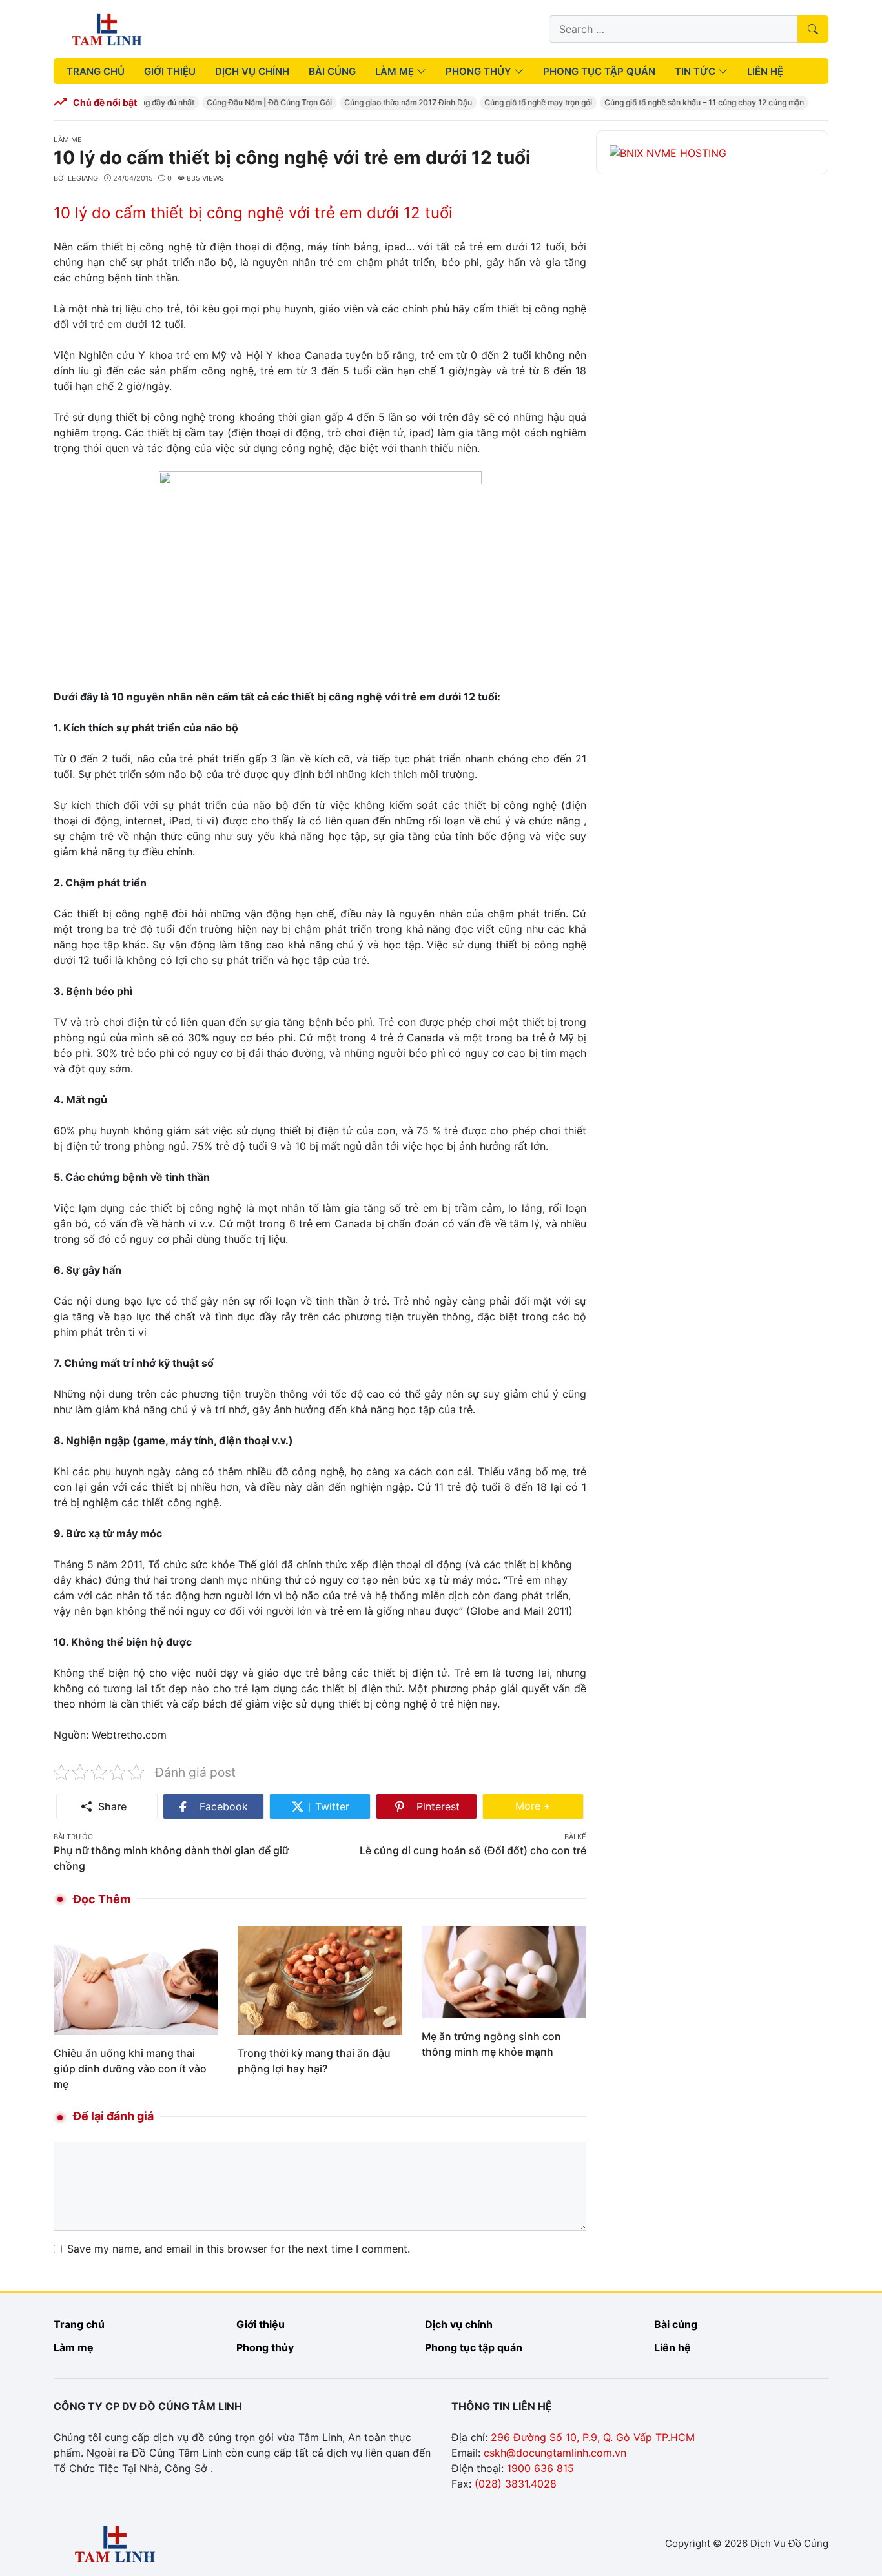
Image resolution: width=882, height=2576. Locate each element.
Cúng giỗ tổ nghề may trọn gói (524, 102)
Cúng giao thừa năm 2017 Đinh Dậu (394, 102)
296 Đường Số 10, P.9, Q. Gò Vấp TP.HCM (593, 2437)
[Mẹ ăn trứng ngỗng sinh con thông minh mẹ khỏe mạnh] (504, 1971)
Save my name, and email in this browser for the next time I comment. (239, 2249)
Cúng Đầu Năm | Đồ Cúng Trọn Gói (255, 102)
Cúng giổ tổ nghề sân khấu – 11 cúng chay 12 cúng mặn (690, 102)
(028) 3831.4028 (516, 2484)
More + (549, 1805)
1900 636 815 (540, 2468)
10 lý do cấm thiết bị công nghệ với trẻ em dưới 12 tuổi (253, 213)
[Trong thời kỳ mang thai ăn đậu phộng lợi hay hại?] (320, 1979)
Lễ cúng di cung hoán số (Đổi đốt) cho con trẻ (473, 1850)
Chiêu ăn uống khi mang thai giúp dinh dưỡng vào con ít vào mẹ (130, 2069)
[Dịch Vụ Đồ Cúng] (107, 28)
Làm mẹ (68, 139)
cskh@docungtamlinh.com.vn (555, 2453)
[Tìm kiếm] (813, 29)
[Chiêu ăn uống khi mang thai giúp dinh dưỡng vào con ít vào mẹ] (136, 1979)
